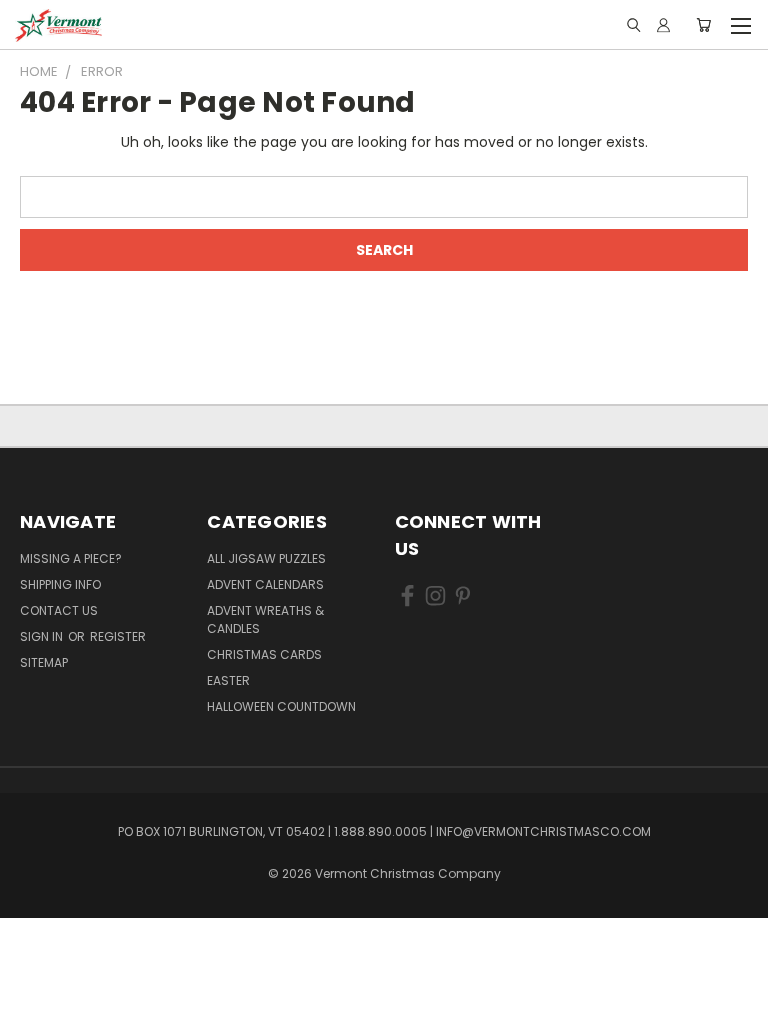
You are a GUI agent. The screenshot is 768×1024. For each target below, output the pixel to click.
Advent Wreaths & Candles (265, 619)
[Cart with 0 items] (703, 25)
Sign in (43, 636)
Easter (228, 680)
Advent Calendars (265, 584)
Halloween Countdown (281, 706)
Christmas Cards (264, 654)
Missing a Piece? (71, 558)
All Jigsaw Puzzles (266, 558)
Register (118, 636)
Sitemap (44, 662)
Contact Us (59, 610)
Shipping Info (60, 584)
